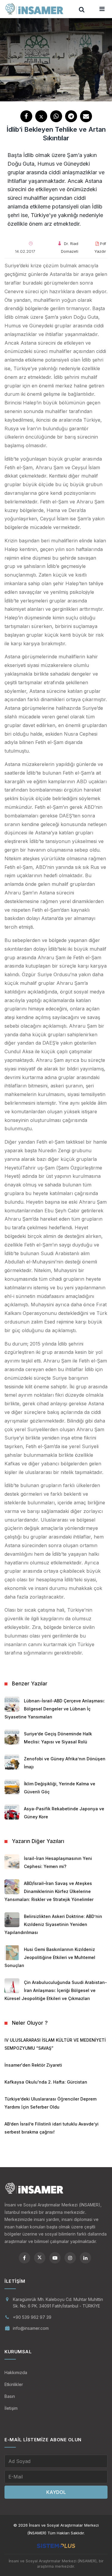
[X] (40, 2258)
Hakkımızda (16, 2372)
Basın (10, 2396)
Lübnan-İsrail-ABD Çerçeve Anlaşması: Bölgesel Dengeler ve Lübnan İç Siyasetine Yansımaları (55, 1709)
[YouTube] (55, 2258)
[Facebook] (24, 2258)
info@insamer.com (31, 2328)
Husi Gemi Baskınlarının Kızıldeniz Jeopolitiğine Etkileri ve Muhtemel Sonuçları (50, 1957)
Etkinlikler (14, 2384)
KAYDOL (56, 2492)
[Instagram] (70, 2258)
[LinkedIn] (85, 2258)
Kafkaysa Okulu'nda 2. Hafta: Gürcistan (46, 2082)
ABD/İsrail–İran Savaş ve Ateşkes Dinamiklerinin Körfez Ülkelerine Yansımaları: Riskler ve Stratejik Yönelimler (49, 1891)
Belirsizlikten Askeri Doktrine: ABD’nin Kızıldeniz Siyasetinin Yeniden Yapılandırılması (53, 1924)
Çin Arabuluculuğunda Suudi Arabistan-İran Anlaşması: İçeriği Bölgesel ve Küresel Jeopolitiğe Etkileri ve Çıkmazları (56, 1990)
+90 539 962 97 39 (32, 2317)
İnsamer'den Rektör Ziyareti (33, 2065)
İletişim (11, 2408)
